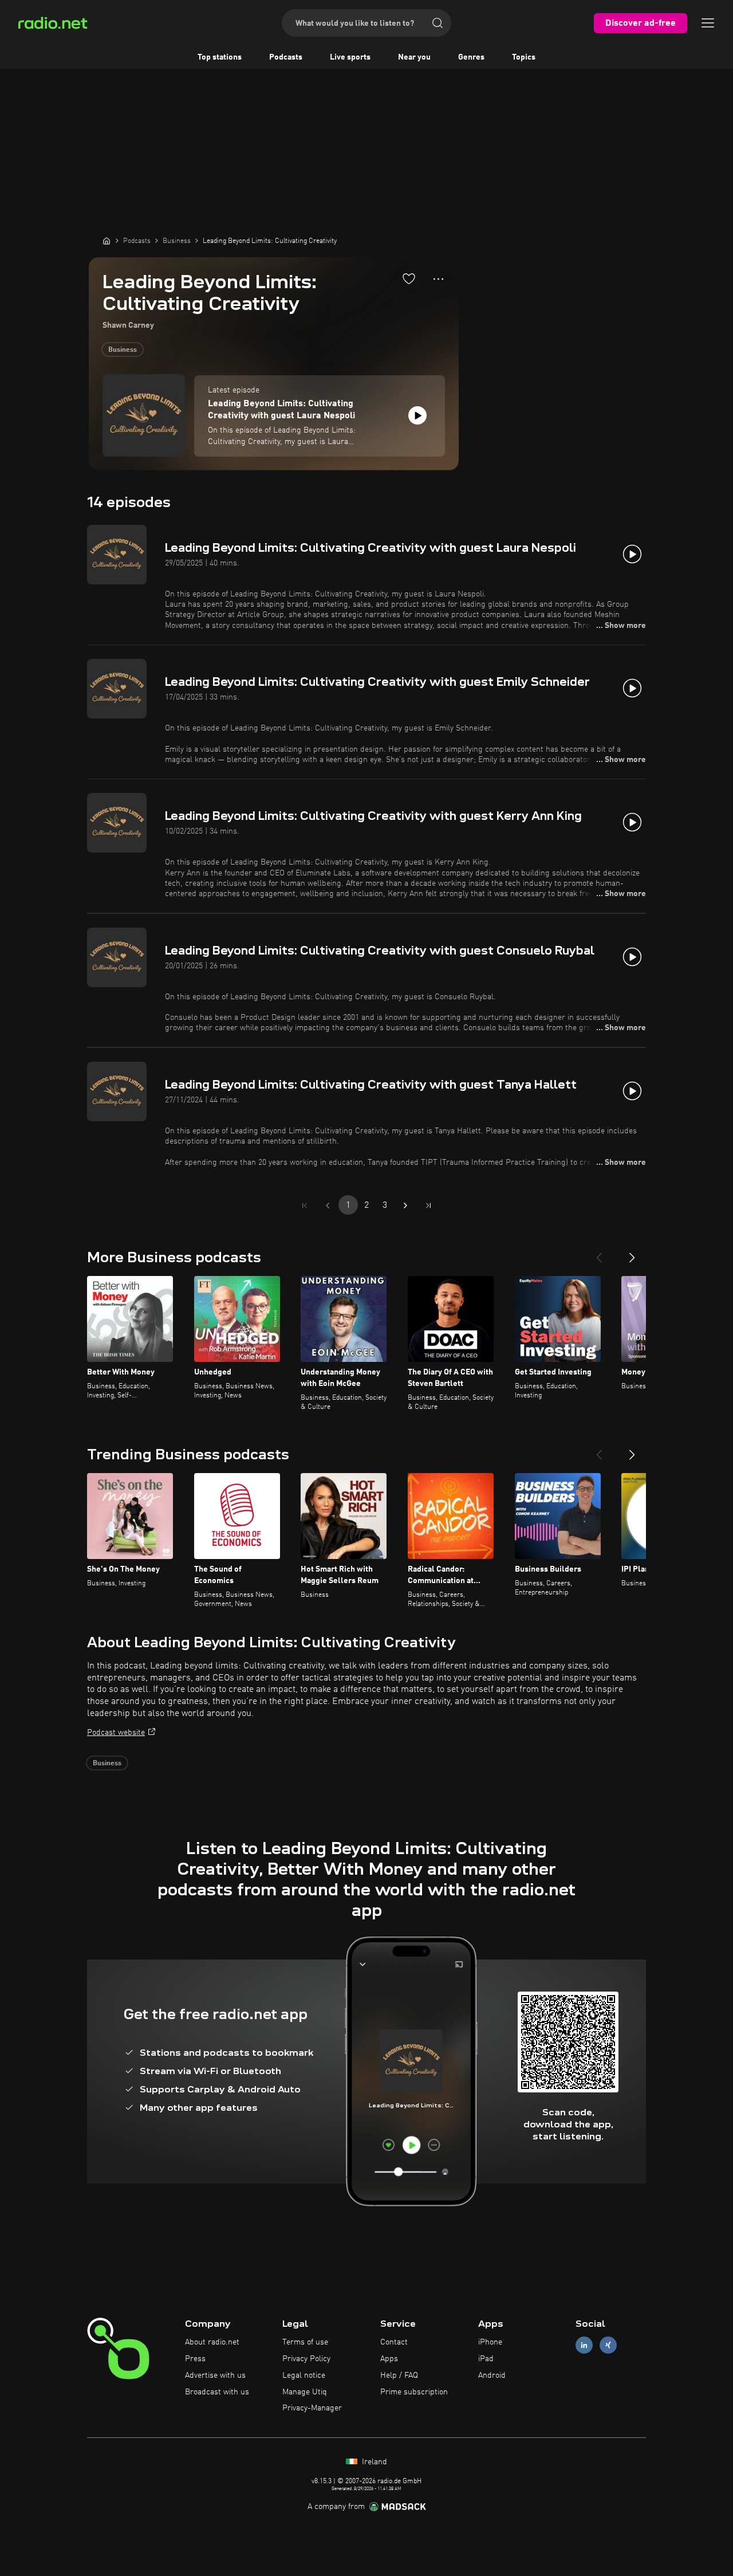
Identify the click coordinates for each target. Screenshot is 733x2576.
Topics (524, 57)
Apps (389, 2359)
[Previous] (599, 1253)
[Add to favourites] (409, 278)
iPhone (490, 2342)
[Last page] (428, 1205)
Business (123, 350)
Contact (394, 2342)
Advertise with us (215, 2375)
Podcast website (116, 1733)
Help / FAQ (399, 2375)
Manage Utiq (305, 2392)
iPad (486, 2359)
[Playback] (417, 415)
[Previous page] (328, 1205)
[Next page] (405, 1205)
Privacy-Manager (312, 2408)
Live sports (350, 57)
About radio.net (212, 2342)
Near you (414, 57)
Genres (471, 57)
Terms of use (305, 2342)
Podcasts (286, 57)
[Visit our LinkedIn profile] (584, 2345)
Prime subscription (414, 2392)
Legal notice (304, 2375)
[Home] (107, 241)
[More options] (438, 279)
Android (492, 2375)
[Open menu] (708, 23)
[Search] (438, 23)
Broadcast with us (217, 2392)
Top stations (220, 57)
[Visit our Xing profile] (608, 2345)
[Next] (632, 1253)
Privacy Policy (306, 2359)
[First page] (305, 1205)
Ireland (373, 2462)
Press (195, 2359)
